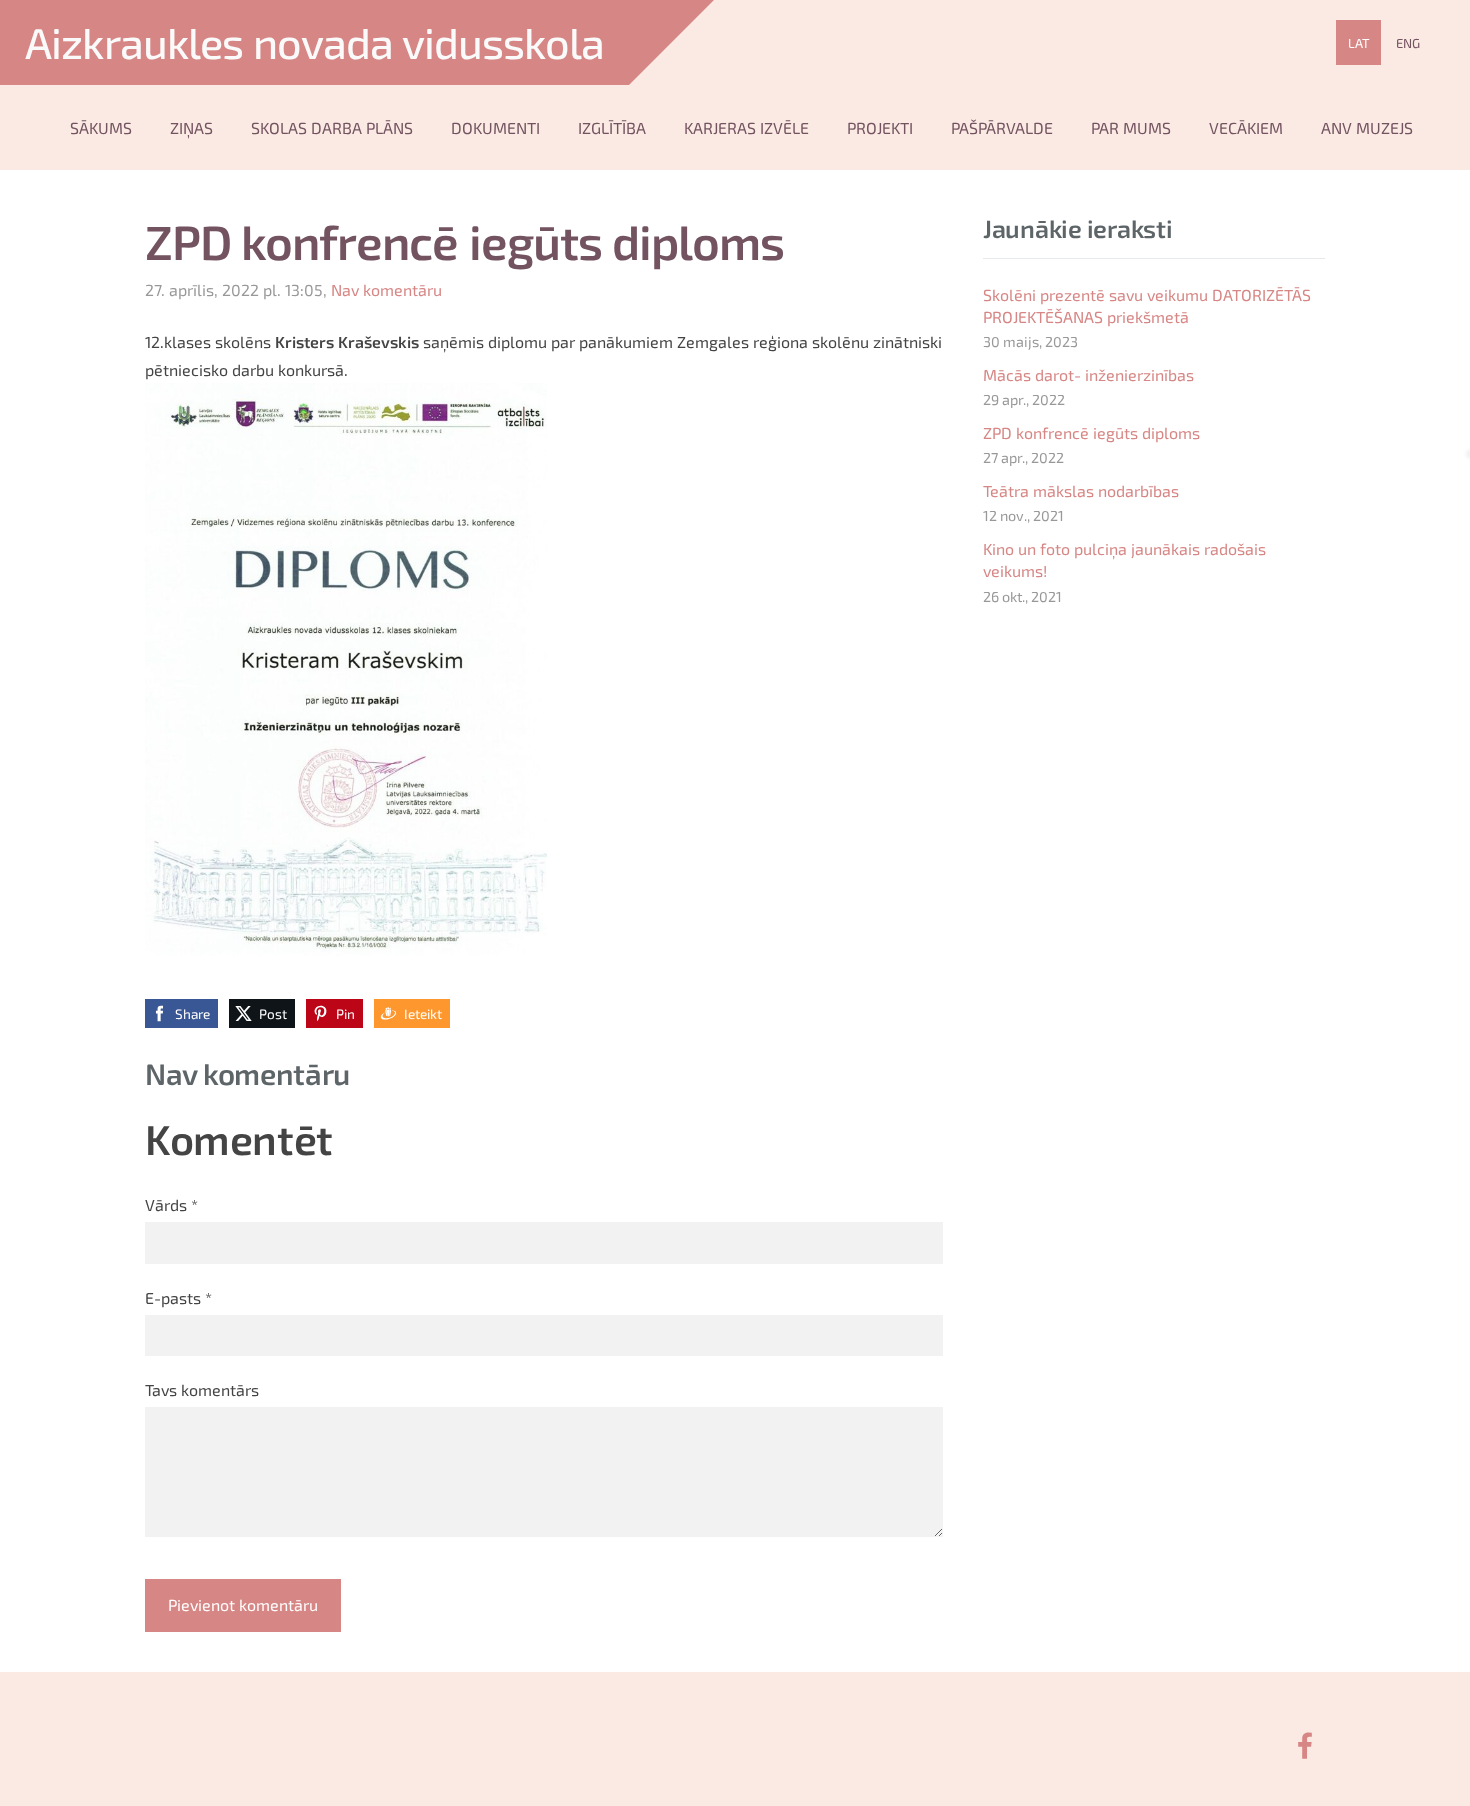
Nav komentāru (386, 289)
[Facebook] (1305, 1745)
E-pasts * (178, 1297)
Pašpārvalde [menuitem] (1002, 127)
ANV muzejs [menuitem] (1367, 127)
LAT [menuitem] (1359, 43)
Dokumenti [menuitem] (495, 127)
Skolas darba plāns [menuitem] (332, 127)
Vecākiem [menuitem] (1246, 127)
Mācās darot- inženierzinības (1088, 374)
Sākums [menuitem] (101, 127)
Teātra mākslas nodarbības (1081, 490)
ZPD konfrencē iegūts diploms (1091, 432)
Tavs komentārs (202, 1389)
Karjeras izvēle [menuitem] (746, 127)
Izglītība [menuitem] (612, 127)
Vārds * (171, 1204)
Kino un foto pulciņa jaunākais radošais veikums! (1124, 559)
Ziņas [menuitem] (191, 127)
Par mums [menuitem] (1131, 127)
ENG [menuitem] (1408, 43)
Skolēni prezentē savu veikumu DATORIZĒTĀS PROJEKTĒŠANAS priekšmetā (1147, 305)
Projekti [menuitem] (880, 127)
